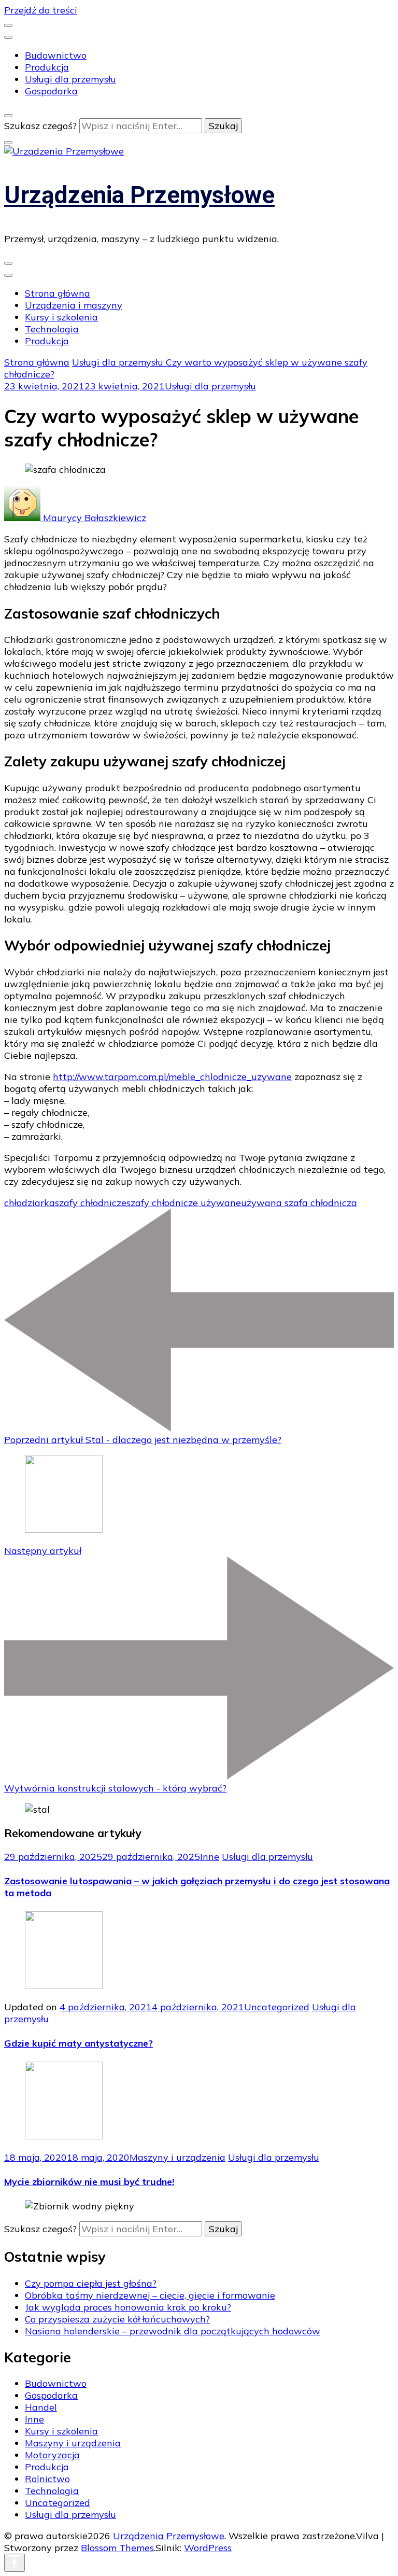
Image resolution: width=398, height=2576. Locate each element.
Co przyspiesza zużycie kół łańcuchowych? (117, 2319)
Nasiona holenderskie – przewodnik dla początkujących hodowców (173, 2331)
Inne (210, 1857)
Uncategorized (277, 2007)
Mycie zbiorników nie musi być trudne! (89, 2182)
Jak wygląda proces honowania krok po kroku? (128, 2307)
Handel (41, 2407)
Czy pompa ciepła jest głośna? (91, 2283)
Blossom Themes (117, 2548)
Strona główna (58, 293)
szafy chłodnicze (91, 1203)
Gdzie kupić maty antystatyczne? (79, 2043)
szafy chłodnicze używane (184, 1203)
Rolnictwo (47, 2479)
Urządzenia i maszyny (74, 305)
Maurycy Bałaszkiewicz (93, 518)
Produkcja (47, 67)
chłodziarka (30, 1203)
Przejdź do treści (41, 10)
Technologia (52, 329)
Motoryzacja (52, 2455)
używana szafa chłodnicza (299, 1203)
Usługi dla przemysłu (70, 79)
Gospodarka (51, 91)
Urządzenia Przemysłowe (139, 195)
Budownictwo (56, 55)
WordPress (208, 2548)
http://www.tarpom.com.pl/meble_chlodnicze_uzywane (172, 1077)
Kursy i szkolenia (61, 317)
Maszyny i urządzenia (177, 2157)
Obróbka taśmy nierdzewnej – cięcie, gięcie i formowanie (150, 2295)
